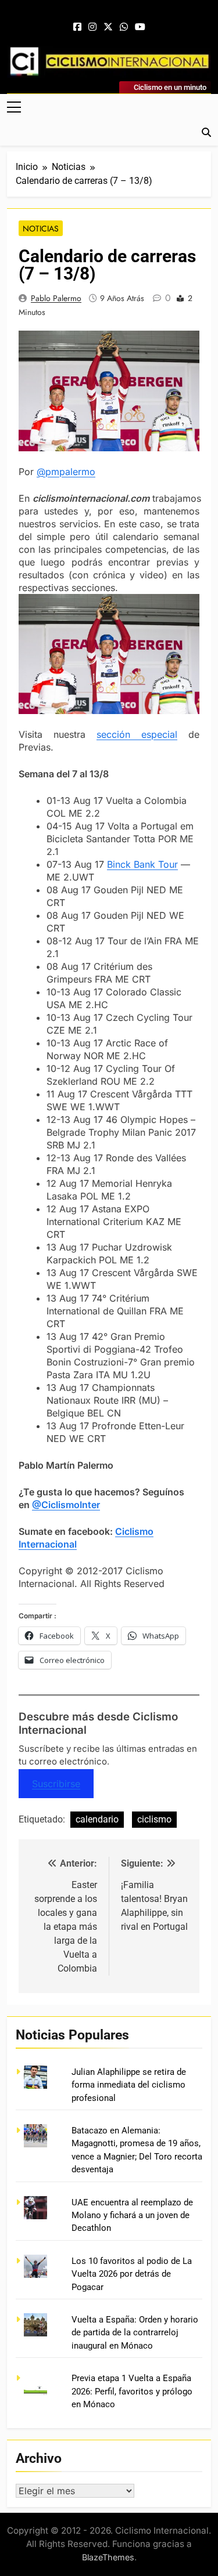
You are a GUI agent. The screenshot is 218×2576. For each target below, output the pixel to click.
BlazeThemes (108, 2557)
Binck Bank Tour (142, 864)
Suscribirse (56, 1784)
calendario (97, 1819)
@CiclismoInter (66, 1505)
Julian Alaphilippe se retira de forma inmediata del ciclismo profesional (129, 2085)
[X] (108, 27)
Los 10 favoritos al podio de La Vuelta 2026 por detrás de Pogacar (132, 2274)
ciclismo (154, 1819)
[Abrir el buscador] (206, 132)
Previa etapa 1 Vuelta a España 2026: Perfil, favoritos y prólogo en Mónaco (132, 2391)
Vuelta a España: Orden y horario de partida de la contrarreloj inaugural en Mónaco (135, 2333)
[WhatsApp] (124, 27)
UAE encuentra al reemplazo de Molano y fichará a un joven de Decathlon (132, 2215)
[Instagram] (92, 27)
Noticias (41, 229)
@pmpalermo (66, 472)
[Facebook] (77, 27)
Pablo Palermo (56, 298)
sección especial (137, 734)
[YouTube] (140, 27)
